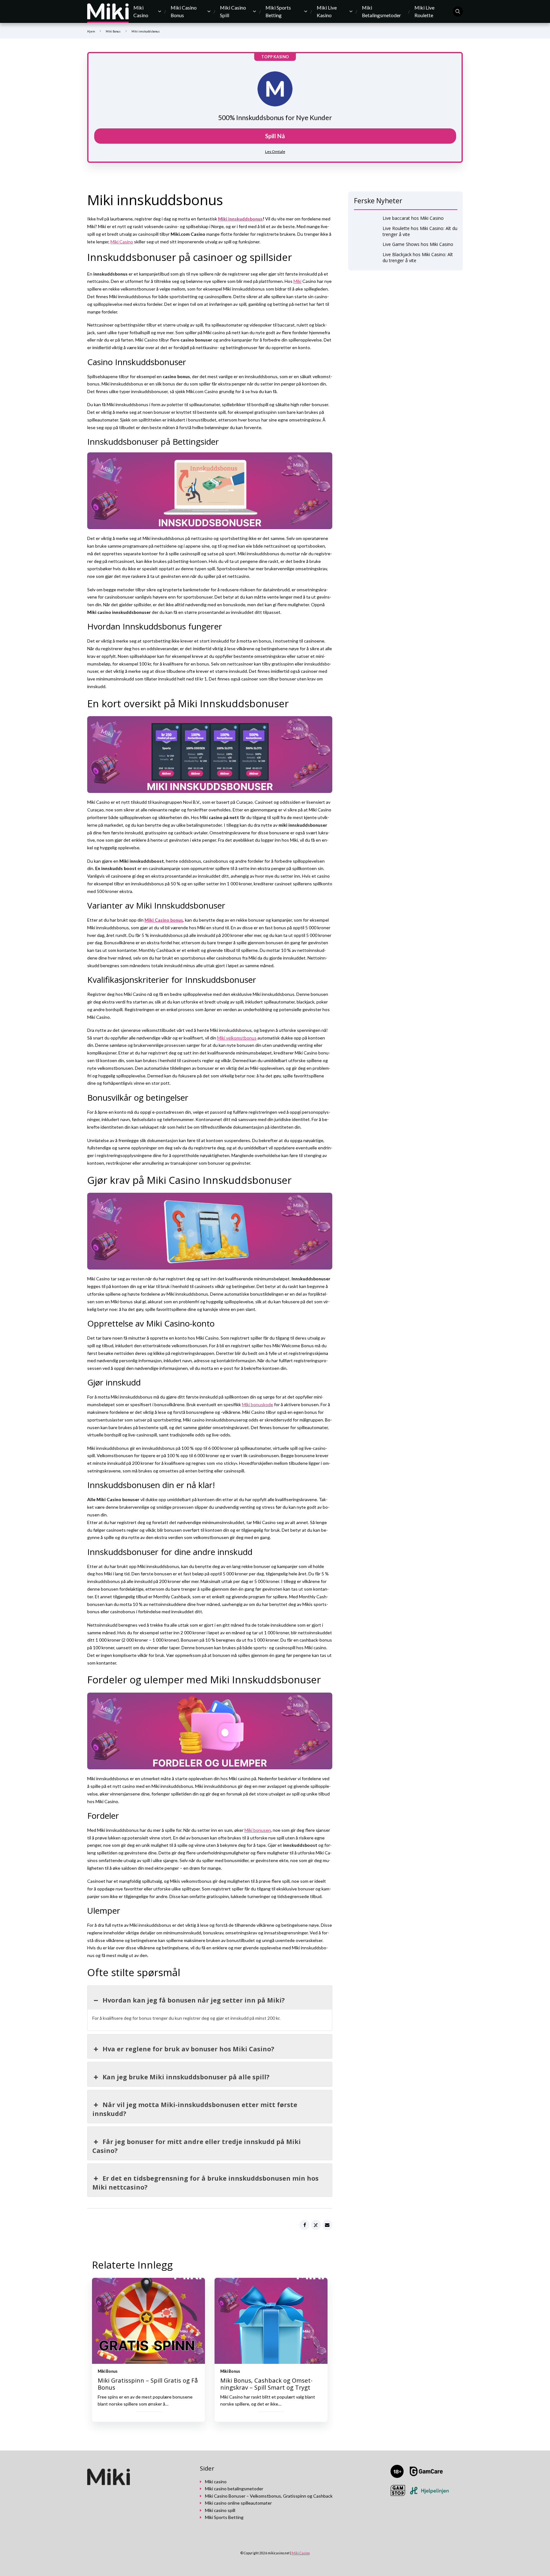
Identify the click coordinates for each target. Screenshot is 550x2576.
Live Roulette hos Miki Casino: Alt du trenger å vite (420, 231)
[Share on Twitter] (316, 2225)
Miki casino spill (220, 2510)
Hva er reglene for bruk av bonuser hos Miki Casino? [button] (188, 2049)
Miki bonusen (258, 1830)
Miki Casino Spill (233, 11)
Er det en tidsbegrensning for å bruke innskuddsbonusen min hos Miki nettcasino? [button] (205, 2183)
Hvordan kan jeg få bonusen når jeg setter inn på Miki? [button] (194, 2000)
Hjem (91, 31)
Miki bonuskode (257, 1404)
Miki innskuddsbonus (240, 219)
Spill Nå (275, 136)
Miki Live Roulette (424, 11)
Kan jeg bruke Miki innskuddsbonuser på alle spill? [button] (186, 2077)
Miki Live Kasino (327, 11)
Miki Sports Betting (278, 11)
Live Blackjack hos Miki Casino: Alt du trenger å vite (418, 257)
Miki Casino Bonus (184, 11)
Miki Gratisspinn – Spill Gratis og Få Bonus (148, 2384)
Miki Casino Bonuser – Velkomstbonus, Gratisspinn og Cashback (269, 2496)
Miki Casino (141, 11)
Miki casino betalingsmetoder (234, 2489)
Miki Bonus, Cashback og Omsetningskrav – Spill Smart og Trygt (266, 2384)
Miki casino (216, 2482)
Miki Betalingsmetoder (381, 11)
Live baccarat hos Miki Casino (413, 218)
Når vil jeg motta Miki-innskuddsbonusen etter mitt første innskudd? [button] (195, 2109)
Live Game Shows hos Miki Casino (418, 244)
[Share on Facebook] (305, 2225)
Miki (297, 281)
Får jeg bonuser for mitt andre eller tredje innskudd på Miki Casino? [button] (197, 2146)
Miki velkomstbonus (237, 1038)
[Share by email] (328, 2225)
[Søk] (458, 11)
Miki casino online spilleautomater (238, 2503)
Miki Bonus (113, 31)
